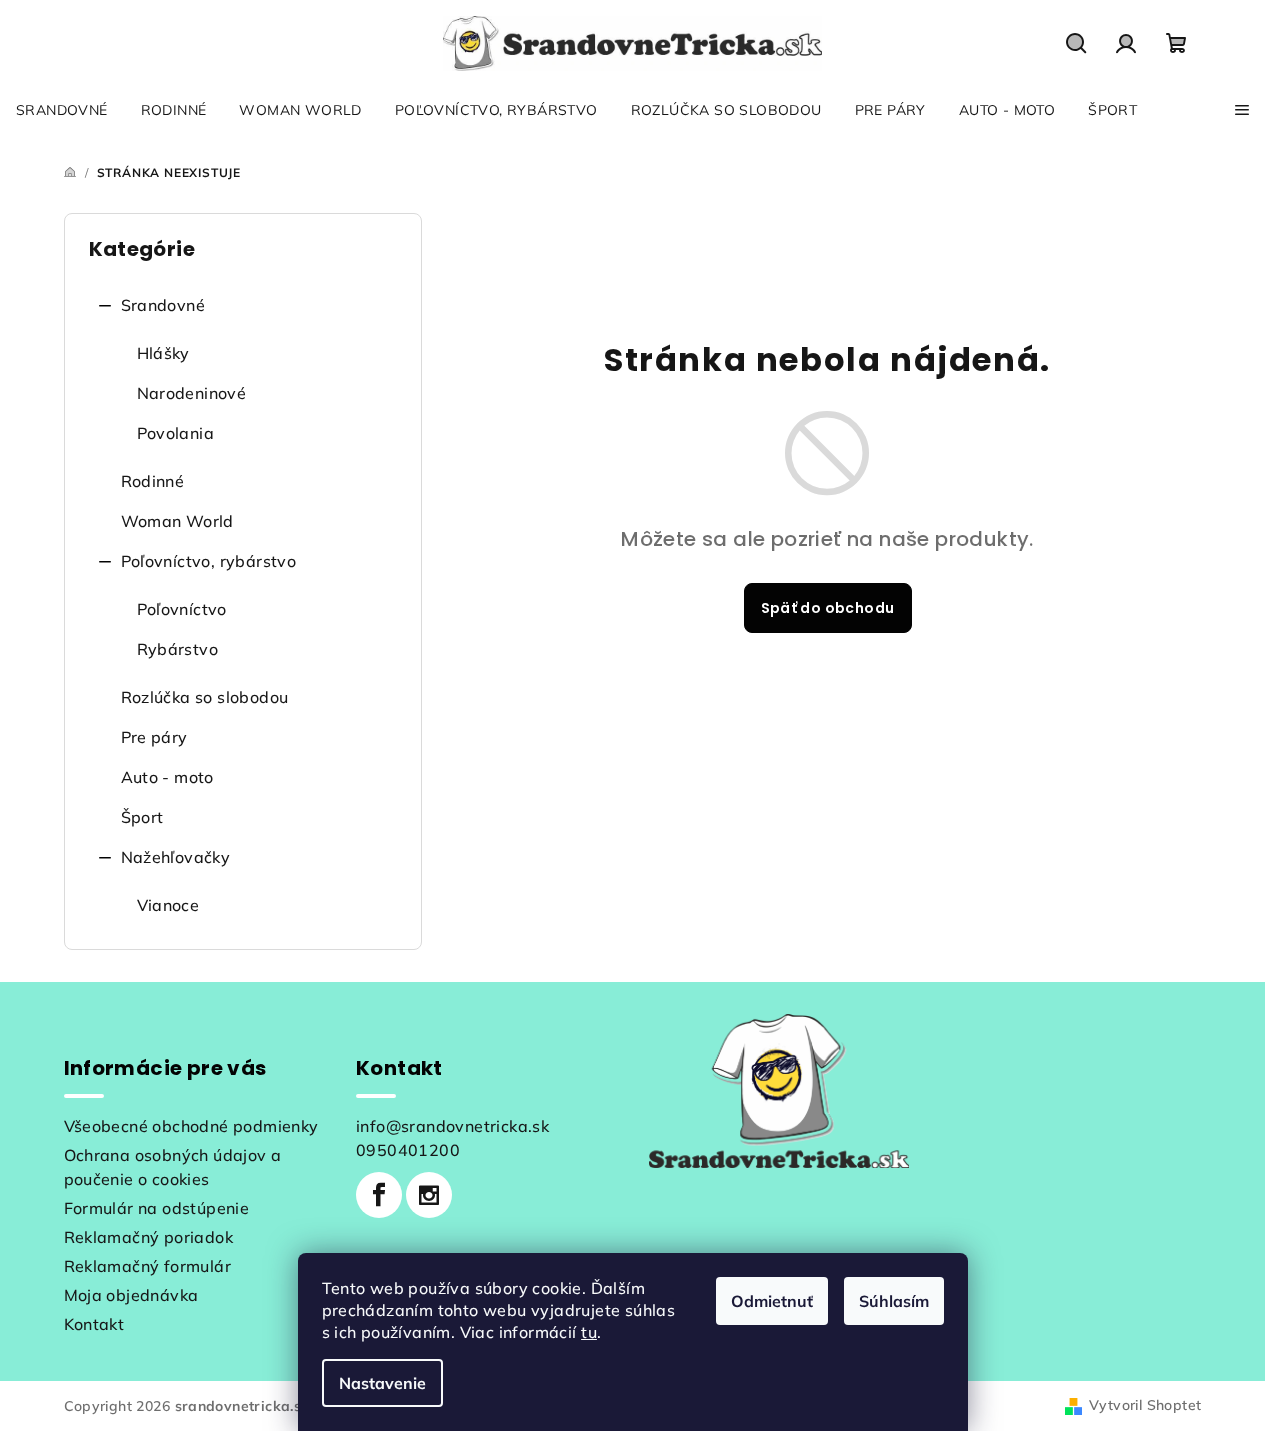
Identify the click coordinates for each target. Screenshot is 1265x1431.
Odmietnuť (772, 1301)
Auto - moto (167, 777)
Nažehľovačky (176, 857)
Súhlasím (894, 1301)
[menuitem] (62, 110)
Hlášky (163, 353)
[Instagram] (429, 1195)
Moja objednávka (131, 1295)
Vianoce (168, 905)
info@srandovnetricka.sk (452, 1126)
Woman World (177, 521)
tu (589, 1332)
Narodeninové (192, 393)
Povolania (176, 433)
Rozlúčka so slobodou (205, 697)
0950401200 (408, 1150)
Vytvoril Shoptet (1145, 1405)
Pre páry (154, 737)
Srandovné (163, 305)
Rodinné (153, 481)
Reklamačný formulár (148, 1266)
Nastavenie (382, 1383)
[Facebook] (379, 1195)
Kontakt (94, 1324)
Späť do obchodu (828, 608)
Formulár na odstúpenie (157, 1208)
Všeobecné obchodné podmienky (191, 1126)
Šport (142, 817)
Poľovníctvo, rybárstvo (209, 561)
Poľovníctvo (182, 609)
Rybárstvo (178, 649)
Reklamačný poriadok (149, 1237)
